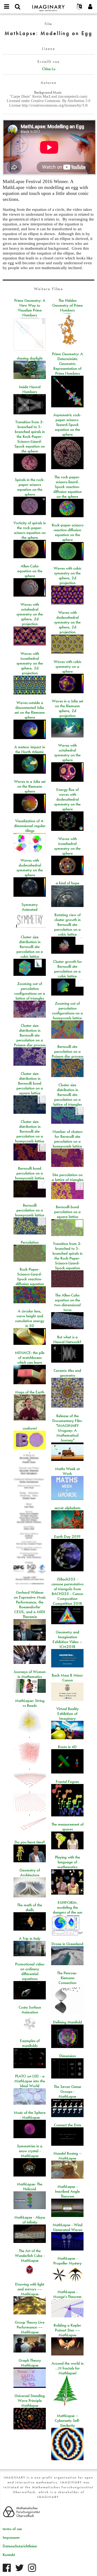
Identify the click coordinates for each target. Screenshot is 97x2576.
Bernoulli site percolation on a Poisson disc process (67, 1051)
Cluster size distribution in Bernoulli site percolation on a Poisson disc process (30, 1035)
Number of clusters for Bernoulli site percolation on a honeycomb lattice (67, 1139)
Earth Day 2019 (67, 1536)
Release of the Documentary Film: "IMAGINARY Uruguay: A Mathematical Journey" (67, 1428)
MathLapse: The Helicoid (30, 2186)
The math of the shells (30, 1907)
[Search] (18, 7)
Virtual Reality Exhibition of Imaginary (67, 1714)
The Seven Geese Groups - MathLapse (67, 2091)
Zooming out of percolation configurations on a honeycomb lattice (67, 1011)
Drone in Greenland (67, 1944)
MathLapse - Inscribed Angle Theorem (67, 2191)
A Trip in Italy (30, 1938)
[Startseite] (48, 6)
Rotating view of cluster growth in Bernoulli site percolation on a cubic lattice (67, 925)
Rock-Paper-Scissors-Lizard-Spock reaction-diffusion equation (30, 1277)
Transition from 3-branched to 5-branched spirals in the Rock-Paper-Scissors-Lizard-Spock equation (67, 1256)
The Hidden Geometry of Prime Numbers (67, 305)
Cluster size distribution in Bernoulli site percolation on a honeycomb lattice (30, 1131)
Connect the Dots (67, 2125)
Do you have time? (30, 1842)
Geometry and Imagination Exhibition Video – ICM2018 (67, 1639)
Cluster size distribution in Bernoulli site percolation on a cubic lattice (30, 947)
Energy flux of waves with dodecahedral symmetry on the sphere (67, 799)
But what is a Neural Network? (67, 1339)
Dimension (67, 2056)
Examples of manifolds (30, 2043)
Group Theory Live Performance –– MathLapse (30, 2327)
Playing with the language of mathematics (67, 1862)
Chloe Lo (49, 69)
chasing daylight (30, 358)
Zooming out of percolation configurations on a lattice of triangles (30, 991)
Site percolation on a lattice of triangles (67, 1177)
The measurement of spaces (67, 1827)
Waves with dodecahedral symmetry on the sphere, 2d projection (67, 622)
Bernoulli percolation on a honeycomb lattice (30, 1210)
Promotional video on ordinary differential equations (30, 1971)
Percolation (30, 1242)
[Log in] (90, 7)
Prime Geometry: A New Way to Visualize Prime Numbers (30, 308)
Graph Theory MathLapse (30, 2363)
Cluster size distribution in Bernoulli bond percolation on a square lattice (30, 1083)
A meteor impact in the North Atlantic (30, 749)
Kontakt (9, 2555)
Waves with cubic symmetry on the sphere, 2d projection (67, 576)
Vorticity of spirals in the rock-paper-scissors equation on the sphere (30, 530)
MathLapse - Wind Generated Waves (67, 2227)
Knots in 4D (67, 1747)
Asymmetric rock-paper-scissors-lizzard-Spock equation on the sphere (67, 425)
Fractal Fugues (67, 1782)
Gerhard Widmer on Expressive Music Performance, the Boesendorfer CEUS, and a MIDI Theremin (30, 1605)
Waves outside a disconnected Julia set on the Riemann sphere (30, 710)
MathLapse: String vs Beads (30, 1703)
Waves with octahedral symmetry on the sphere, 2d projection (30, 614)
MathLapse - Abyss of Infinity (30, 2220)
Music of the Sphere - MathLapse (30, 2115)
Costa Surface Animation (30, 2010)
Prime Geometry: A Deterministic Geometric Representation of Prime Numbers (67, 364)
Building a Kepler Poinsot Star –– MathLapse (67, 2330)
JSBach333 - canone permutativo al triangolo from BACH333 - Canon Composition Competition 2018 (67, 1591)
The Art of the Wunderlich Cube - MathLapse (30, 2256)
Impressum (11, 2537)
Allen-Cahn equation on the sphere (30, 571)
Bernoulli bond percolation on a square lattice (67, 1212)
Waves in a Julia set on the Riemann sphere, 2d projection (67, 708)
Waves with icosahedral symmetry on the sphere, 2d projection (30, 663)
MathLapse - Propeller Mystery (67, 2261)
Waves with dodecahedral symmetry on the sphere (30, 868)
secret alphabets (67, 1508)
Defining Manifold (67, 2022)
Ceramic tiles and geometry (67, 1373)
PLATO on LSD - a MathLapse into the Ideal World (30, 2081)
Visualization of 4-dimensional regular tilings (30, 826)
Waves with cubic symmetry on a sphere (67, 666)
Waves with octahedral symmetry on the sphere (67, 753)
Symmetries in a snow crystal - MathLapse (30, 2151)
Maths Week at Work (67, 1471)
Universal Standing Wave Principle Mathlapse (30, 2401)
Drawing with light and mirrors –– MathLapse (30, 2289)
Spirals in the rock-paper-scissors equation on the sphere (30, 487)
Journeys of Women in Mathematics (30, 1674)
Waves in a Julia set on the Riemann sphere (30, 786)
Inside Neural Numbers (30, 389)
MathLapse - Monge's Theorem (67, 2294)
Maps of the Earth (30, 1392)
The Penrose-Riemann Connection (67, 1978)
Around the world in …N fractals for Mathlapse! (67, 2368)
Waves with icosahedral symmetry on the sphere (67, 846)
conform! (30, 1428)
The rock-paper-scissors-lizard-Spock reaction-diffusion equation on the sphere (67, 487)
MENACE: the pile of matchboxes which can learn (30, 1358)
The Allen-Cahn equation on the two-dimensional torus (67, 1302)
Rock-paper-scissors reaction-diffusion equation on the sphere (67, 532)
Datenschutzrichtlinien (20, 2546)
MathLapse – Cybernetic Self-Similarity (67, 2421)
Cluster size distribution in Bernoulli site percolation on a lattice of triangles (67, 1095)
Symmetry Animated (30, 907)
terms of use (12, 2529)
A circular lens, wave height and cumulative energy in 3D (30, 1318)
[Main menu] (7, 7)
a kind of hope (67, 883)
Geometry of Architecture (30, 1873)
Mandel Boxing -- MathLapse (67, 2156)
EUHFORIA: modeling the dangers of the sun (67, 1907)
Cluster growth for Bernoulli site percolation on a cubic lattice (67, 969)
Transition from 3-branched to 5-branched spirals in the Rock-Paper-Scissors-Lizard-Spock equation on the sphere (30, 436)
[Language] (79, 7)
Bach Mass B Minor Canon (67, 1678)
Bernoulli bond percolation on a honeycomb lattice (30, 1173)
